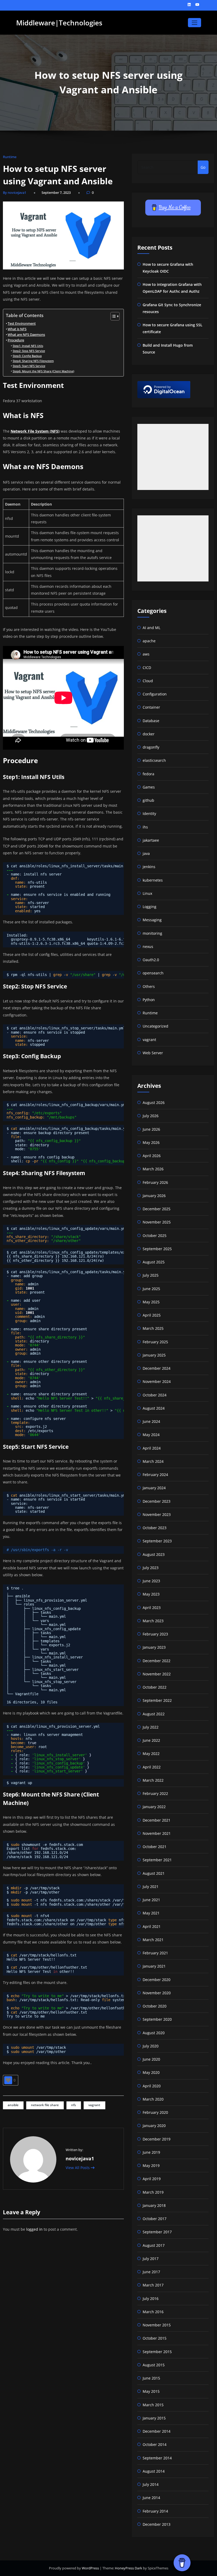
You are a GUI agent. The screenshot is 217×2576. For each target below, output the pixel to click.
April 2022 (152, 1767)
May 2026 (151, 1142)
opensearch (153, 973)
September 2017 (157, 2232)
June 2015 (151, 2378)
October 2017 (155, 2219)
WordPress (91, 2568)
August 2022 (154, 1714)
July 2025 (151, 1275)
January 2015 (154, 2418)
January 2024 (154, 1488)
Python (149, 1000)
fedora (148, 774)
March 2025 (153, 1328)
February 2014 (155, 2511)
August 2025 (154, 1262)
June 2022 (151, 1740)
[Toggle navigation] (194, 23)
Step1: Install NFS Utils (28, 346)
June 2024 (151, 1421)
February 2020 (155, 2112)
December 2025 (157, 1209)
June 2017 (151, 2272)
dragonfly (151, 747)
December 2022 (157, 1661)
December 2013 (157, 2524)
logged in (34, 2229)
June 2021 (151, 1900)
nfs (74, 2105)
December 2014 (157, 2431)
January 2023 (154, 1647)
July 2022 (151, 1727)
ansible (13, 2105)
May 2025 (151, 1302)
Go (203, 167)
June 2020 (151, 2059)
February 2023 (155, 1634)
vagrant (94, 2105)
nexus (148, 946)
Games (149, 787)
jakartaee (151, 840)
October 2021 (155, 1847)
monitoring (152, 933)
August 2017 (154, 2245)
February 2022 (155, 1793)
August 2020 (154, 2033)
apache (149, 641)
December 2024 (157, 1368)
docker (149, 734)
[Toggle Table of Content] (112, 316)
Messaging (152, 920)
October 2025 (155, 1236)
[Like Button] (8, 2080)
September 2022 (157, 1700)
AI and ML (152, 628)
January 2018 (154, 2205)
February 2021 (155, 1953)
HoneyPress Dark (128, 2568)
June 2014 (151, 2498)
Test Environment (22, 324)
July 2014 (151, 2484)
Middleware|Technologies (59, 23)
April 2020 (152, 2086)
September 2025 (157, 1249)
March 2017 (153, 2285)
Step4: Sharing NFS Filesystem (33, 361)
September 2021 (157, 1860)
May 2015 (151, 2391)
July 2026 (151, 1116)
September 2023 (157, 1541)
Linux (147, 893)
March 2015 (153, 2405)
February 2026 (155, 1182)
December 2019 (157, 2139)
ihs (145, 827)
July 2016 (151, 2298)
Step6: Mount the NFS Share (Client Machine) (43, 371)
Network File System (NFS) (35, 431)
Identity (149, 813)
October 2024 (155, 1395)
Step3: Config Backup (27, 356)
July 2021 (151, 1887)
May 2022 (151, 1754)
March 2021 (153, 1940)
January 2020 (154, 2126)
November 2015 (157, 2325)
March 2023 (153, 1621)
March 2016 (153, 2312)
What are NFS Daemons (26, 335)
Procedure (16, 340)
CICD (147, 668)
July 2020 (151, 2046)
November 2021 (157, 1833)
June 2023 (151, 1581)
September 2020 (157, 2019)
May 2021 (151, 1913)
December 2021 (157, 1820)
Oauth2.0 (151, 960)
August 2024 (154, 1408)
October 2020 (155, 2006)
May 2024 (151, 1435)
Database (151, 721)
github (148, 800)
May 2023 (151, 1594)
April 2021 (152, 1926)
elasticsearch (154, 760)
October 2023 (155, 1528)
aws (146, 654)
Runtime (10, 157)
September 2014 (157, 2458)
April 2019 (152, 2179)
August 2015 (154, 2365)
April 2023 (152, 1608)
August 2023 (154, 1554)
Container (151, 707)
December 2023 (157, 1501)
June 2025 (151, 1289)
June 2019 (151, 2152)
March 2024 (153, 1461)
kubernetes (153, 880)
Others (149, 986)
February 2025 (155, 1342)
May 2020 (151, 2072)
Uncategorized (155, 1026)
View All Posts (78, 2168)
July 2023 (151, 1568)
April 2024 (152, 1448)
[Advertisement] (173, 457)
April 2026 (152, 1156)
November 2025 (157, 1222)
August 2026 (154, 1103)
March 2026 (153, 1169)
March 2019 (153, 2192)
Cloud (148, 681)
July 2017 (151, 2259)
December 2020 (157, 1980)
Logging (150, 907)
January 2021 (154, 1966)
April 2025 (152, 1315)
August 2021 (154, 1873)
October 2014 (155, 2444)
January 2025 (154, 1355)
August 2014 (154, 2471)
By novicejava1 (15, 192)
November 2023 (157, 1514)
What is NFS (17, 329)
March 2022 (153, 1780)
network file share (45, 2105)
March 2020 (153, 2099)
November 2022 (157, 1674)
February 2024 (155, 1475)
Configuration (155, 694)
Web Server (153, 1053)
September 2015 (157, 2352)
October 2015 (155, 2338)
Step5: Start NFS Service (29, 366)
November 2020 (157, 1993)
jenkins (149, 867)
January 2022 (154, 1807)
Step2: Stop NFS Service (29, 351)
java (146, 853)
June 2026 (151, 1129)
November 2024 (157, 1381)
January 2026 (154, 1196)
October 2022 (155, 1687)
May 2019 (151, 2165)
